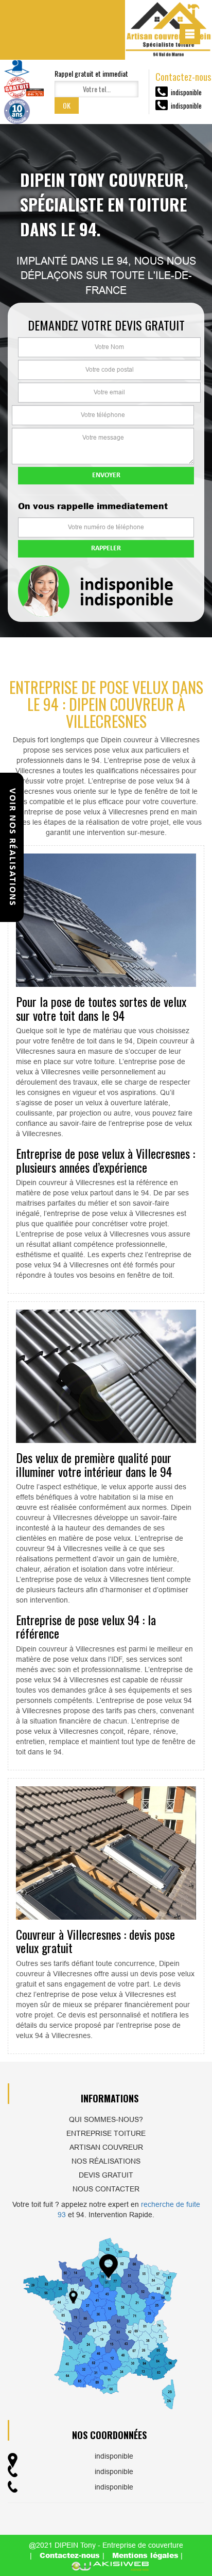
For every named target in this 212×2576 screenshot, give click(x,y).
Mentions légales (145, 2555)
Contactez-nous (71, 2555)
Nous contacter (106, 2189)
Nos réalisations (106, 2161)
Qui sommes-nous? (106, 2119)
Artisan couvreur (106, 2147)
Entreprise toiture (106, 2133)
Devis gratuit (106, 2175)
